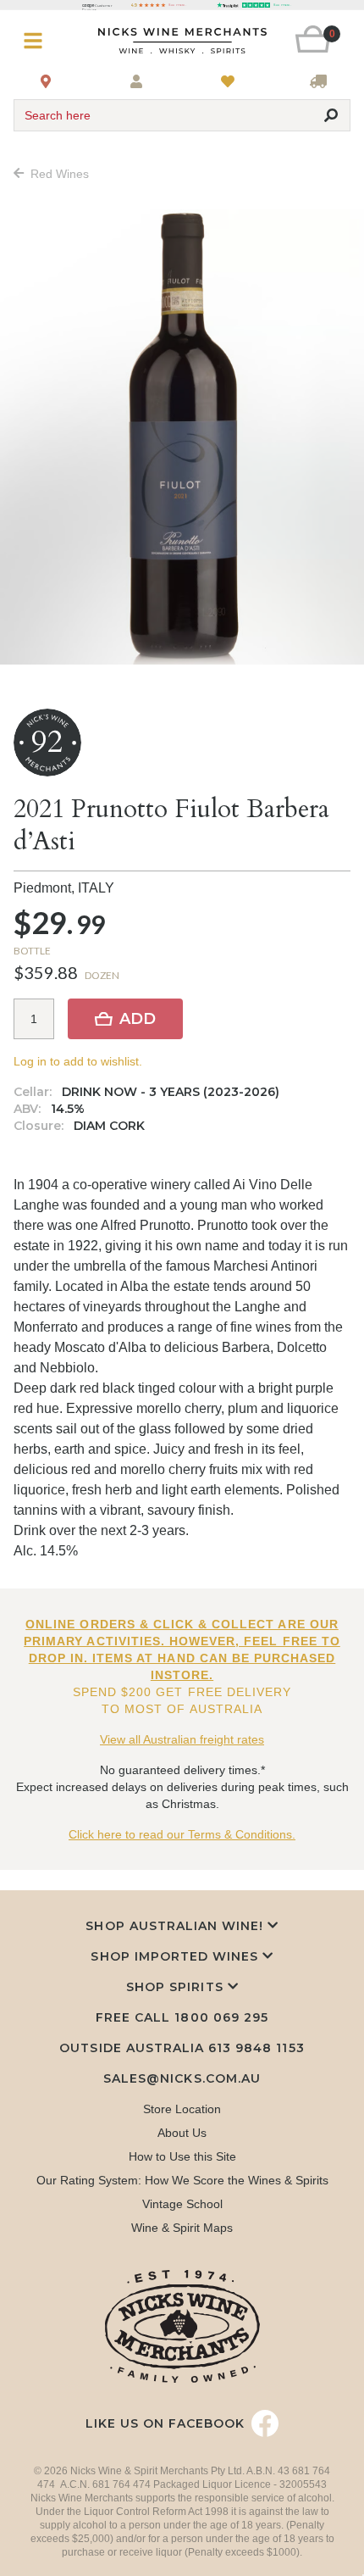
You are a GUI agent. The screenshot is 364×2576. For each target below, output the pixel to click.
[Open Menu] (41, 41)
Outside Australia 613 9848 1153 (182, 2048)
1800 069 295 (221, 2017)
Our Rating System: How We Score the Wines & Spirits (182, 2180)
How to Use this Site (182, 2156)
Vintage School (182, 2204)
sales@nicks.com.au (182, 2078)
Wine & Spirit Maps (182, 2228)
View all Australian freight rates (182, 1739)
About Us (182, 2133)
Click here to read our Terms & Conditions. (182, 1834)
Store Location (182, 2109)
